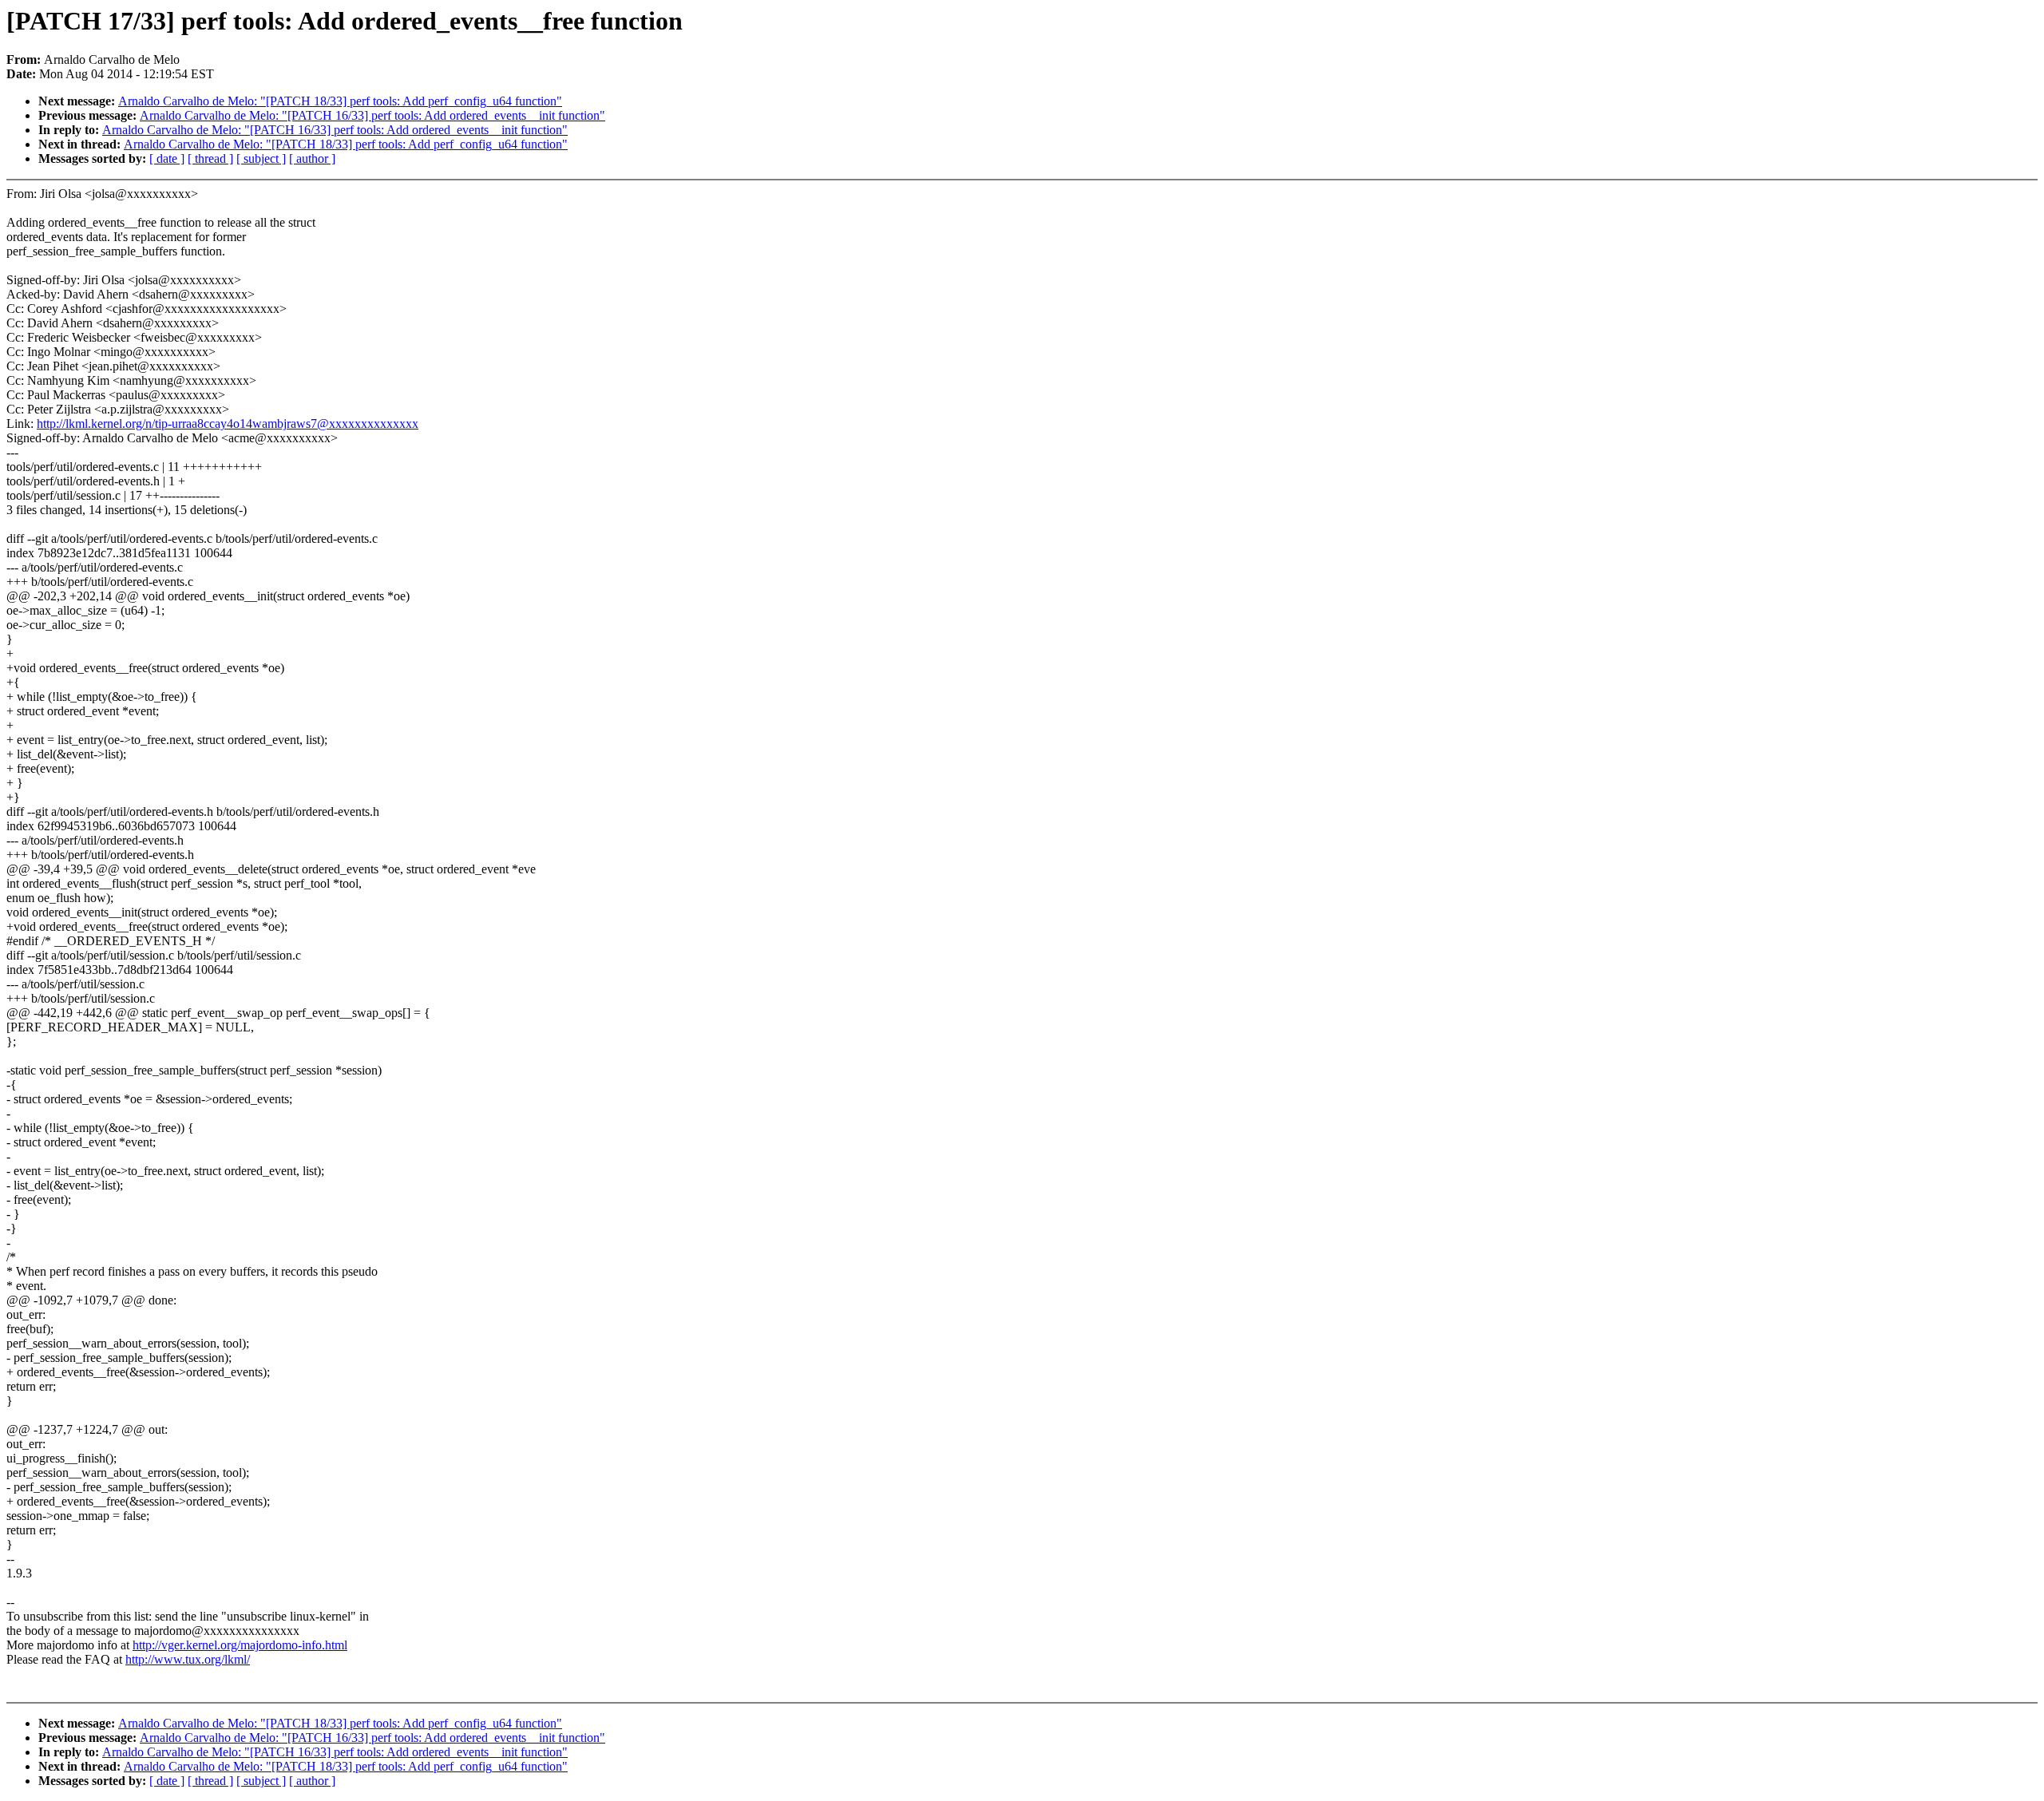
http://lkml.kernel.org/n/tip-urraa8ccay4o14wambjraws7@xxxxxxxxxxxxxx (228, 424)
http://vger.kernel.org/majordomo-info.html (240, 1645)
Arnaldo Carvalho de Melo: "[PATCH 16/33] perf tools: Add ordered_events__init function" (372, 115)
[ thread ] (210, 158)
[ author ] (312, 158)
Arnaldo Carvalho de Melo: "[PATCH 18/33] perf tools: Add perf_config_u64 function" (340, 101)
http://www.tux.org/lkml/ (188, 1659)
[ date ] (167, 158)
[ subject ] (261, 158)
